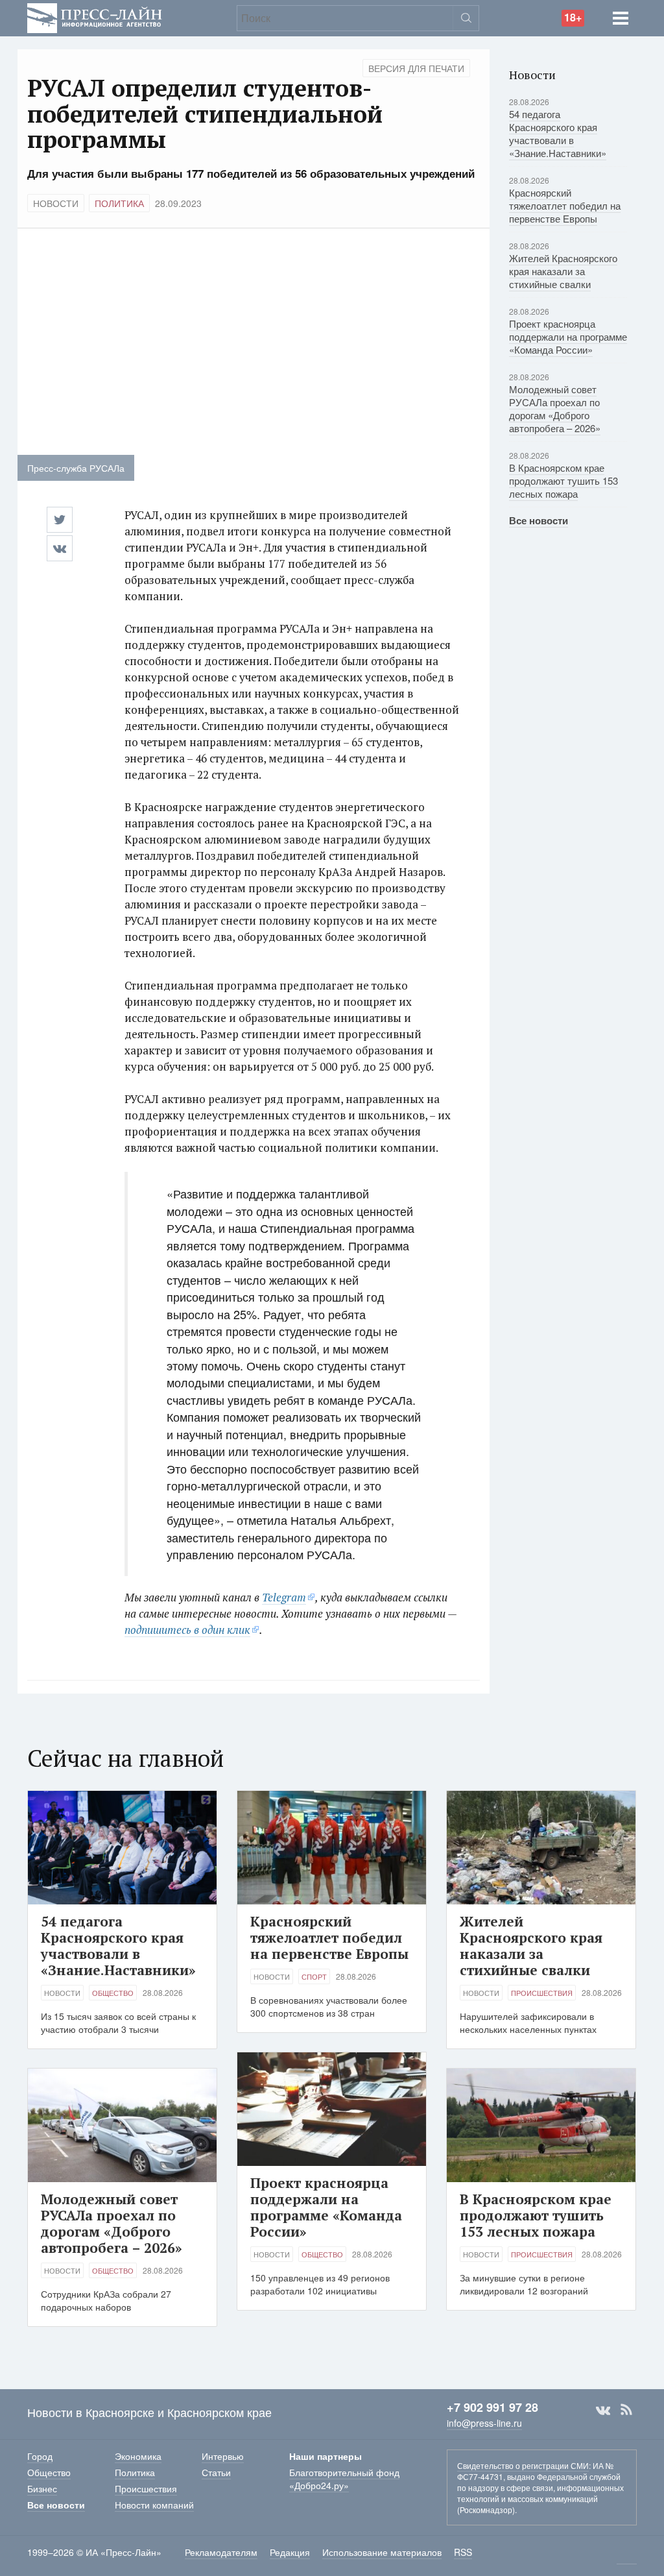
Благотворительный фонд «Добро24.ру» (344, 2479)
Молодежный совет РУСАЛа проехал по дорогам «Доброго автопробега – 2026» (555, 408)
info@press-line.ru (484, 2423)
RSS (626, 2410)
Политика (119, 203)
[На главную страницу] (95, 17)
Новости (56, 203)
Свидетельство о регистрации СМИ (523, 2465)
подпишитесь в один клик (187, 1630)
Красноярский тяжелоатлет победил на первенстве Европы (565, 205)
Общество (113, 1993)
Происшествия (542, 1993)
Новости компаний (154, 2505)
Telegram (284, 1597)
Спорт (314, 1976)
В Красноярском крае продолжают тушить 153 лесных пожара (563, 480)
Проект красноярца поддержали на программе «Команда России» (568, 336)
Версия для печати (416, 68)
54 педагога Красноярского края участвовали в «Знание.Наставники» (558, 133)
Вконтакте (603, 2410)
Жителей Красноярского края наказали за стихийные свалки (563, 271)
